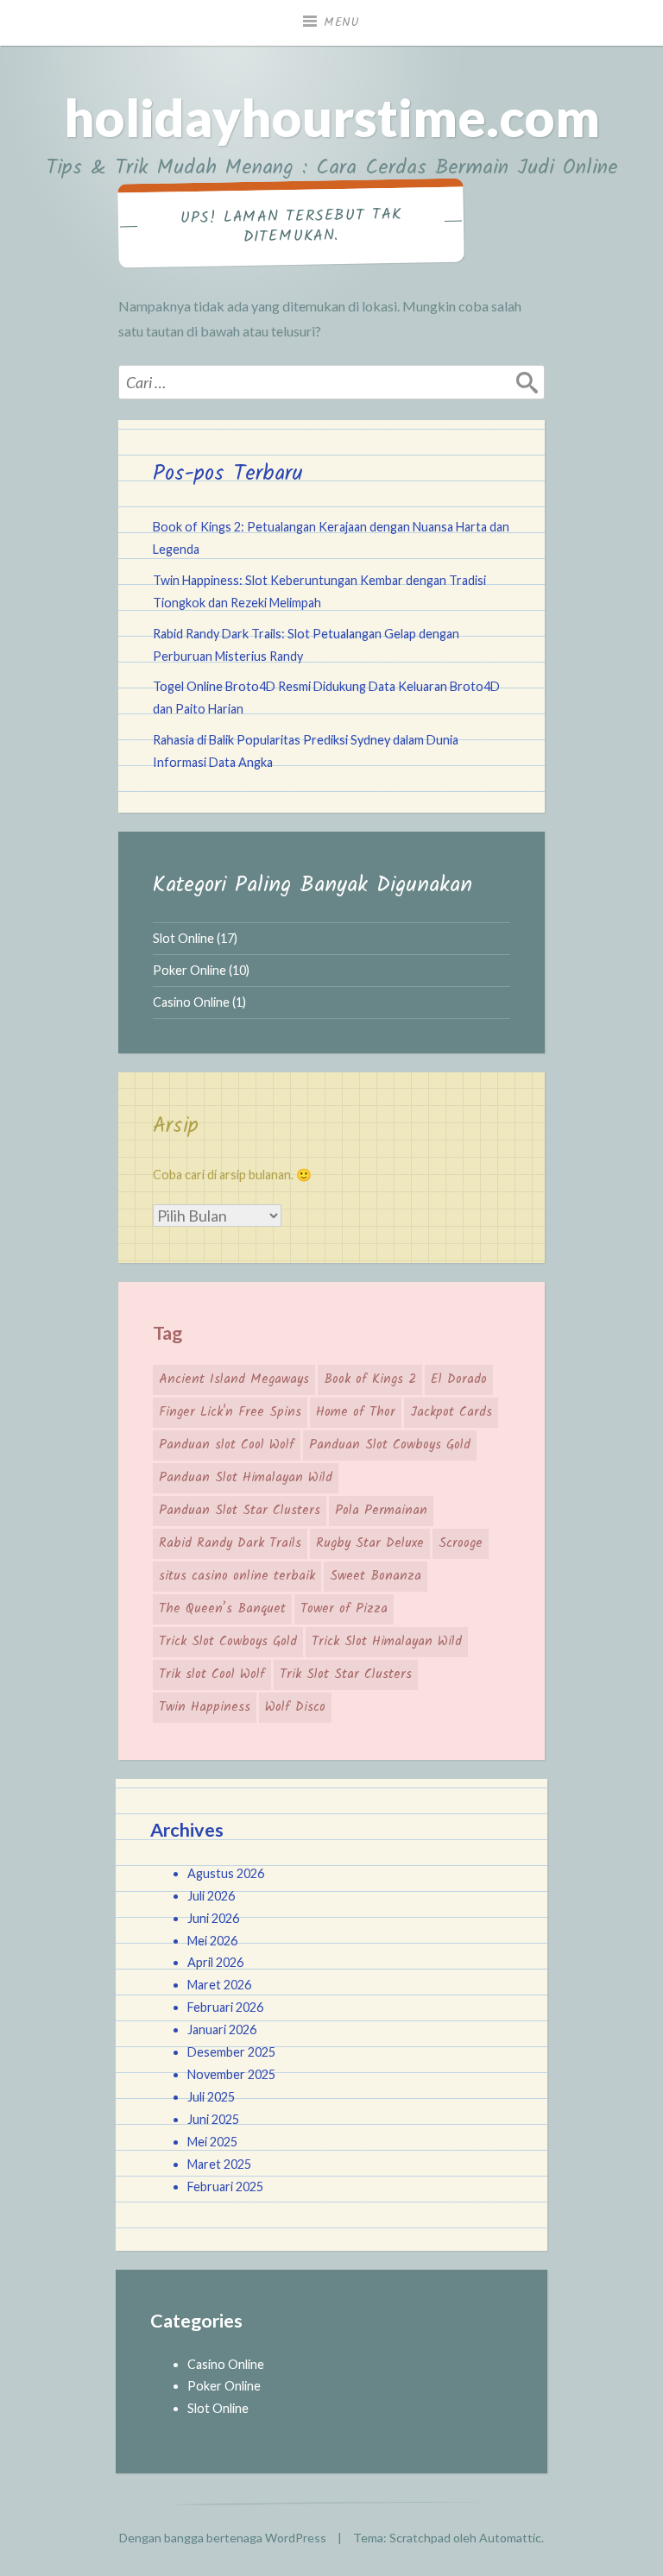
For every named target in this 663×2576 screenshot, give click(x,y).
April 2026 (215, 1962)
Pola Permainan (381, 1511)
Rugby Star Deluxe (370, 1543)
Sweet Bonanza (376, 1576)
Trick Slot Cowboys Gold (228, 1642)
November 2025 (231, 2074)
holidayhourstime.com (332, 117)
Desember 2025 (231, 2052)
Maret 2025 (219, 2164)
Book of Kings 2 (370, 1379)
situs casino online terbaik (237, 1576)
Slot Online (183, 938)
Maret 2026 (219, 1985)
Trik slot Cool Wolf (212, 1674)
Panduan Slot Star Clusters (240, 1511)
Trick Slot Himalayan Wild (387, 1642)
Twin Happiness (205, 1707)
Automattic (510, 2538)
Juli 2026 (211, 1896)
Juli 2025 (211, 2097)
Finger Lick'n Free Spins (230, 1412)
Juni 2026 (213, 1918)
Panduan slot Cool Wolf (227, 1445)
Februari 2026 (225, 2007)
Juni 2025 (213, 2119)
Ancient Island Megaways (234, 1379)
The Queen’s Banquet (222, 1609)
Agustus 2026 (226, 1873)
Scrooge (461, 1543)
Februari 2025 (225, 2186)
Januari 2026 (222, 2029)
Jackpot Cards (451, 1412)
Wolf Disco (295, 1707)
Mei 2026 (212, 1941)
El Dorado (459, 1379)
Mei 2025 (212, 2142)
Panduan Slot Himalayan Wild (246, 1478)
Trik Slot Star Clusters (346, 1674)
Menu (342, 22)
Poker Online (189, 970)
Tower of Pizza (344, 1609)
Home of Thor (356, 1412)
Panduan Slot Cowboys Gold (390, 1445)
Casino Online (191, 1002)
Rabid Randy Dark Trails (230, 1543)
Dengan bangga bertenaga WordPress (223, 2538)
